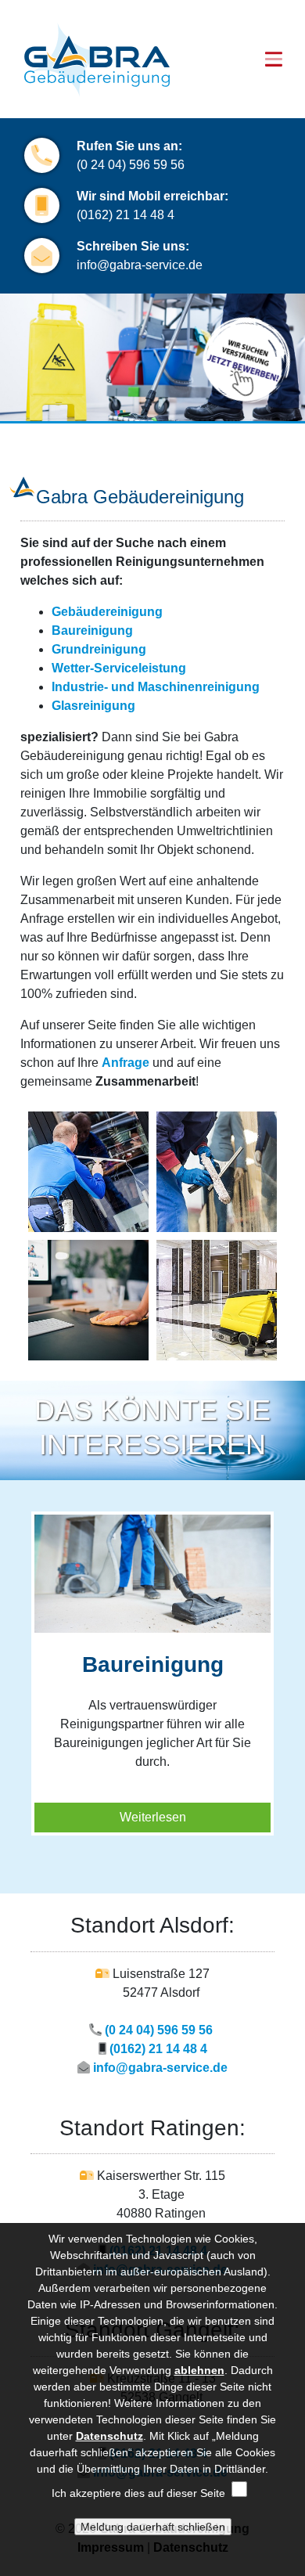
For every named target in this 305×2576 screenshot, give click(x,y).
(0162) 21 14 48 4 (126, 215)
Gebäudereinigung (107, 612)
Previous (18, 1645)
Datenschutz (109, 2436)
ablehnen (199, 2370)
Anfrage (126, 1063)
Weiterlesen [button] (153, 1817)
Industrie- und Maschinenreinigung (156, 687)
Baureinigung (92, 630)
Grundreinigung (99, 649)
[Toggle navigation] (274, 59)
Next (287, 1645)
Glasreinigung (93, 706)
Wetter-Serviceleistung (119, 668)
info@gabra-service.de (140, 265)
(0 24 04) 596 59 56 (132, 165)
